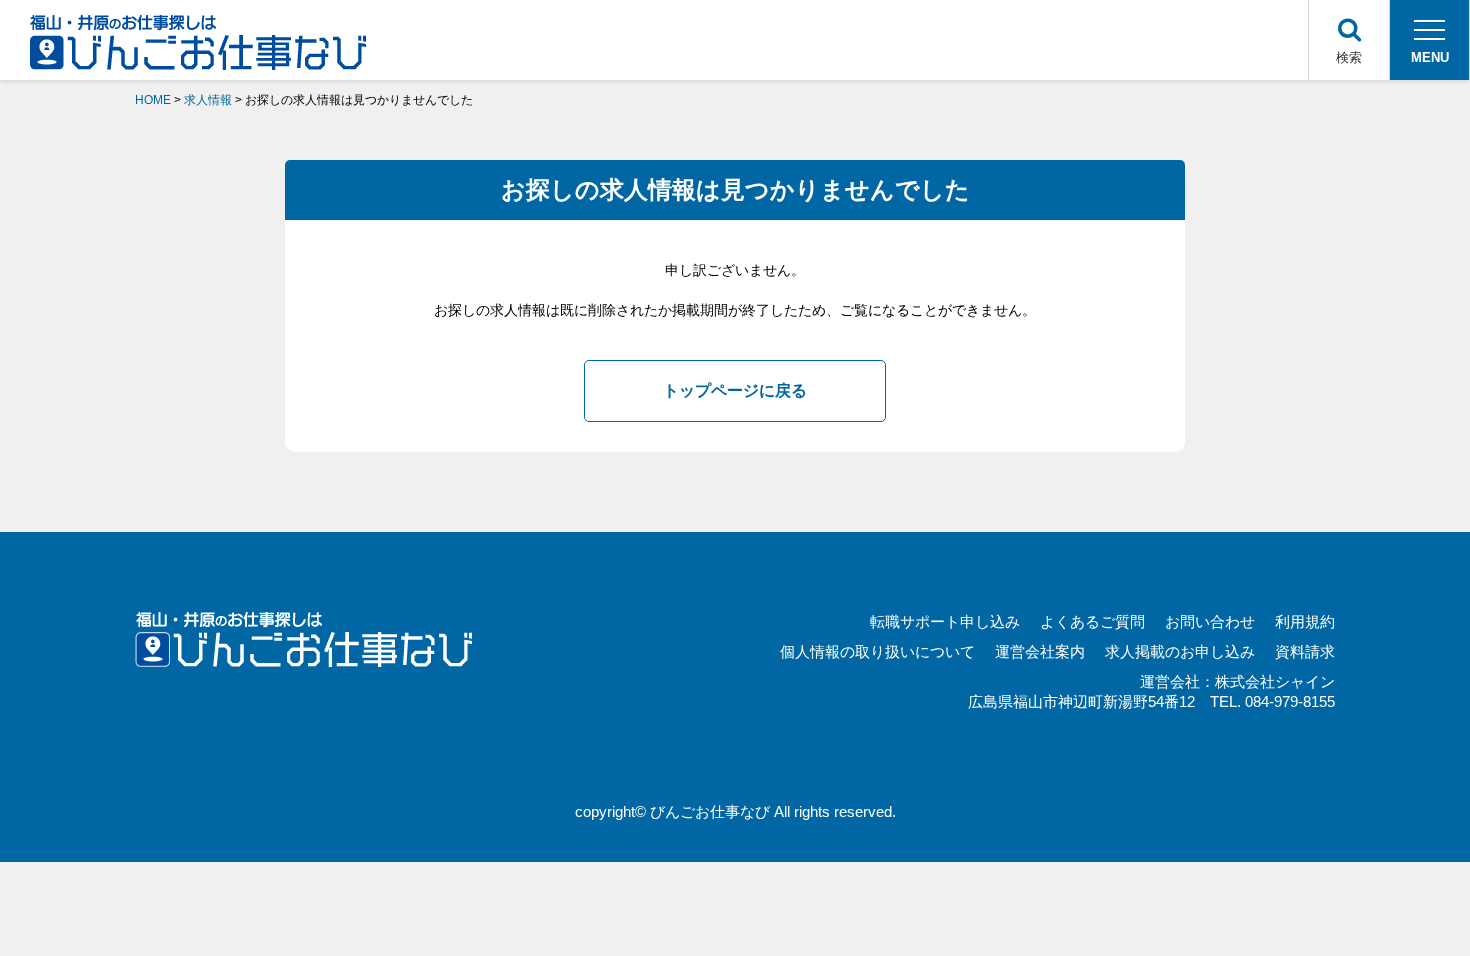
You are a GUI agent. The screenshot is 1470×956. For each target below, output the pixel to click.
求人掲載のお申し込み (1180, 651)
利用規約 (1305, 621)
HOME (153, 100)
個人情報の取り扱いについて (877, 651)
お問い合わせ (1210, 621)
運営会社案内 (1040, 651)
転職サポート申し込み (945, 621)
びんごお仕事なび (710, 811)
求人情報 (208, 100)
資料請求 (1305, 651)
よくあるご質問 (1092, 621)
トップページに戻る (735, 390)
